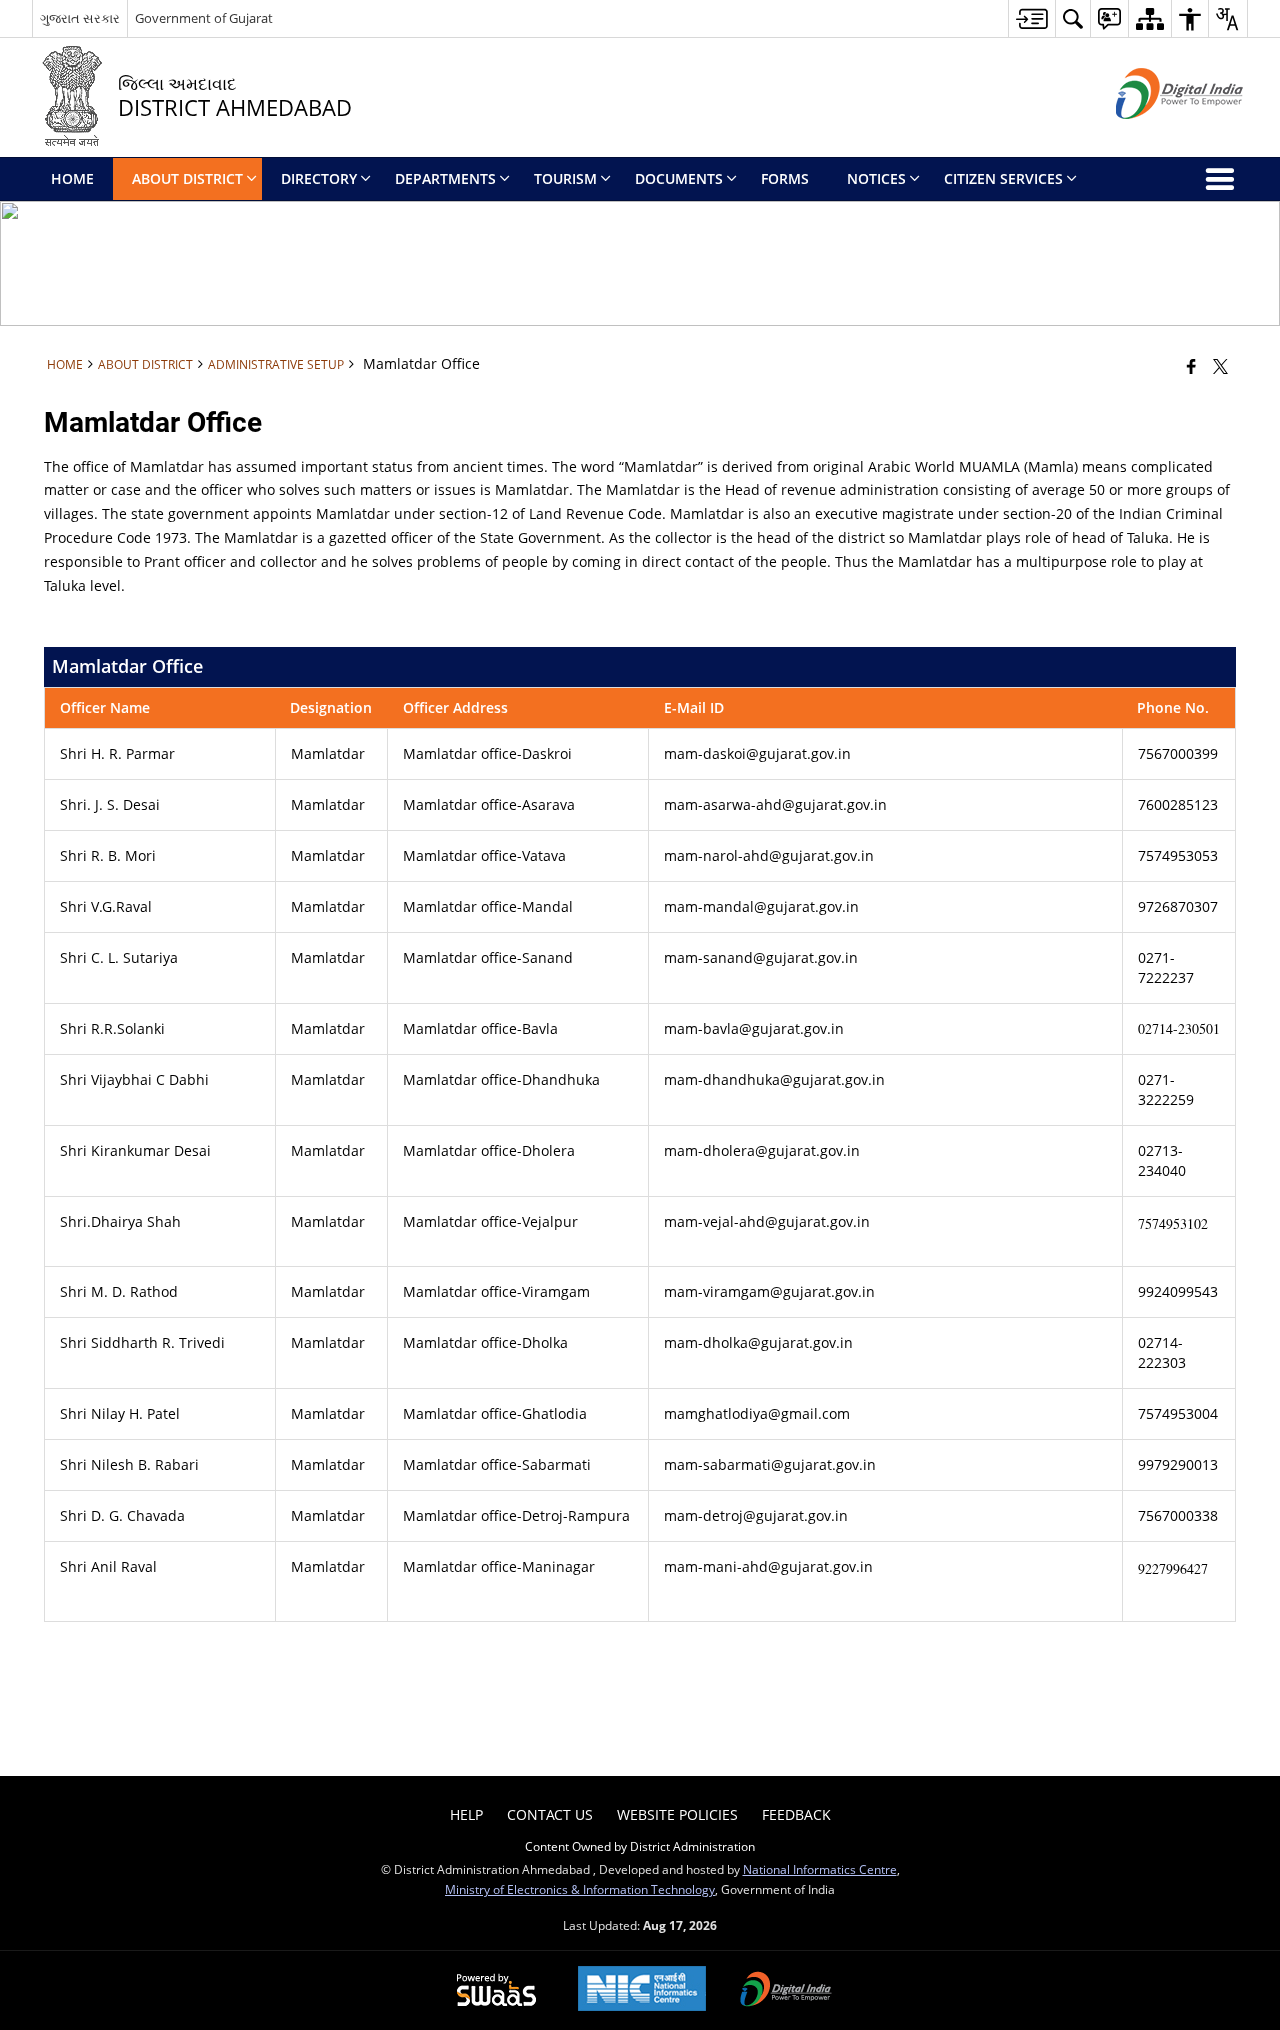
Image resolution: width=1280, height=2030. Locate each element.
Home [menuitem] (72, 178)
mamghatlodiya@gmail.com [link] (757, 1413)
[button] (1072, 18)
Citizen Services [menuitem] (1003, 178)
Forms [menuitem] (785, 178)
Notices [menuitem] (876, 178)
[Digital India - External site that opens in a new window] (1154, 135)
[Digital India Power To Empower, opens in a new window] (786, 1991)
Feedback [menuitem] (796, 1814)
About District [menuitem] (187, 178)
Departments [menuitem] (445, 178)
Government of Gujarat (204, 18)
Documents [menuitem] (679, 178)
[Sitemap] (1149, 18)
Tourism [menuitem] (565, 178)
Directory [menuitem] (319, 178)
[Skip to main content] (1031, 18)
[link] (757, 1413)
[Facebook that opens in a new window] (1191, 366)
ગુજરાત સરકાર (80, 18)
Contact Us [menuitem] (550, 1814)
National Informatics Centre (820, 1869)
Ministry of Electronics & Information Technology (580, 1889)
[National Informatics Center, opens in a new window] (642, 1990)
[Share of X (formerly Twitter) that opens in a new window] (1220, 366)
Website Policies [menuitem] (677, 1814)
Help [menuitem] (466, 1814)
